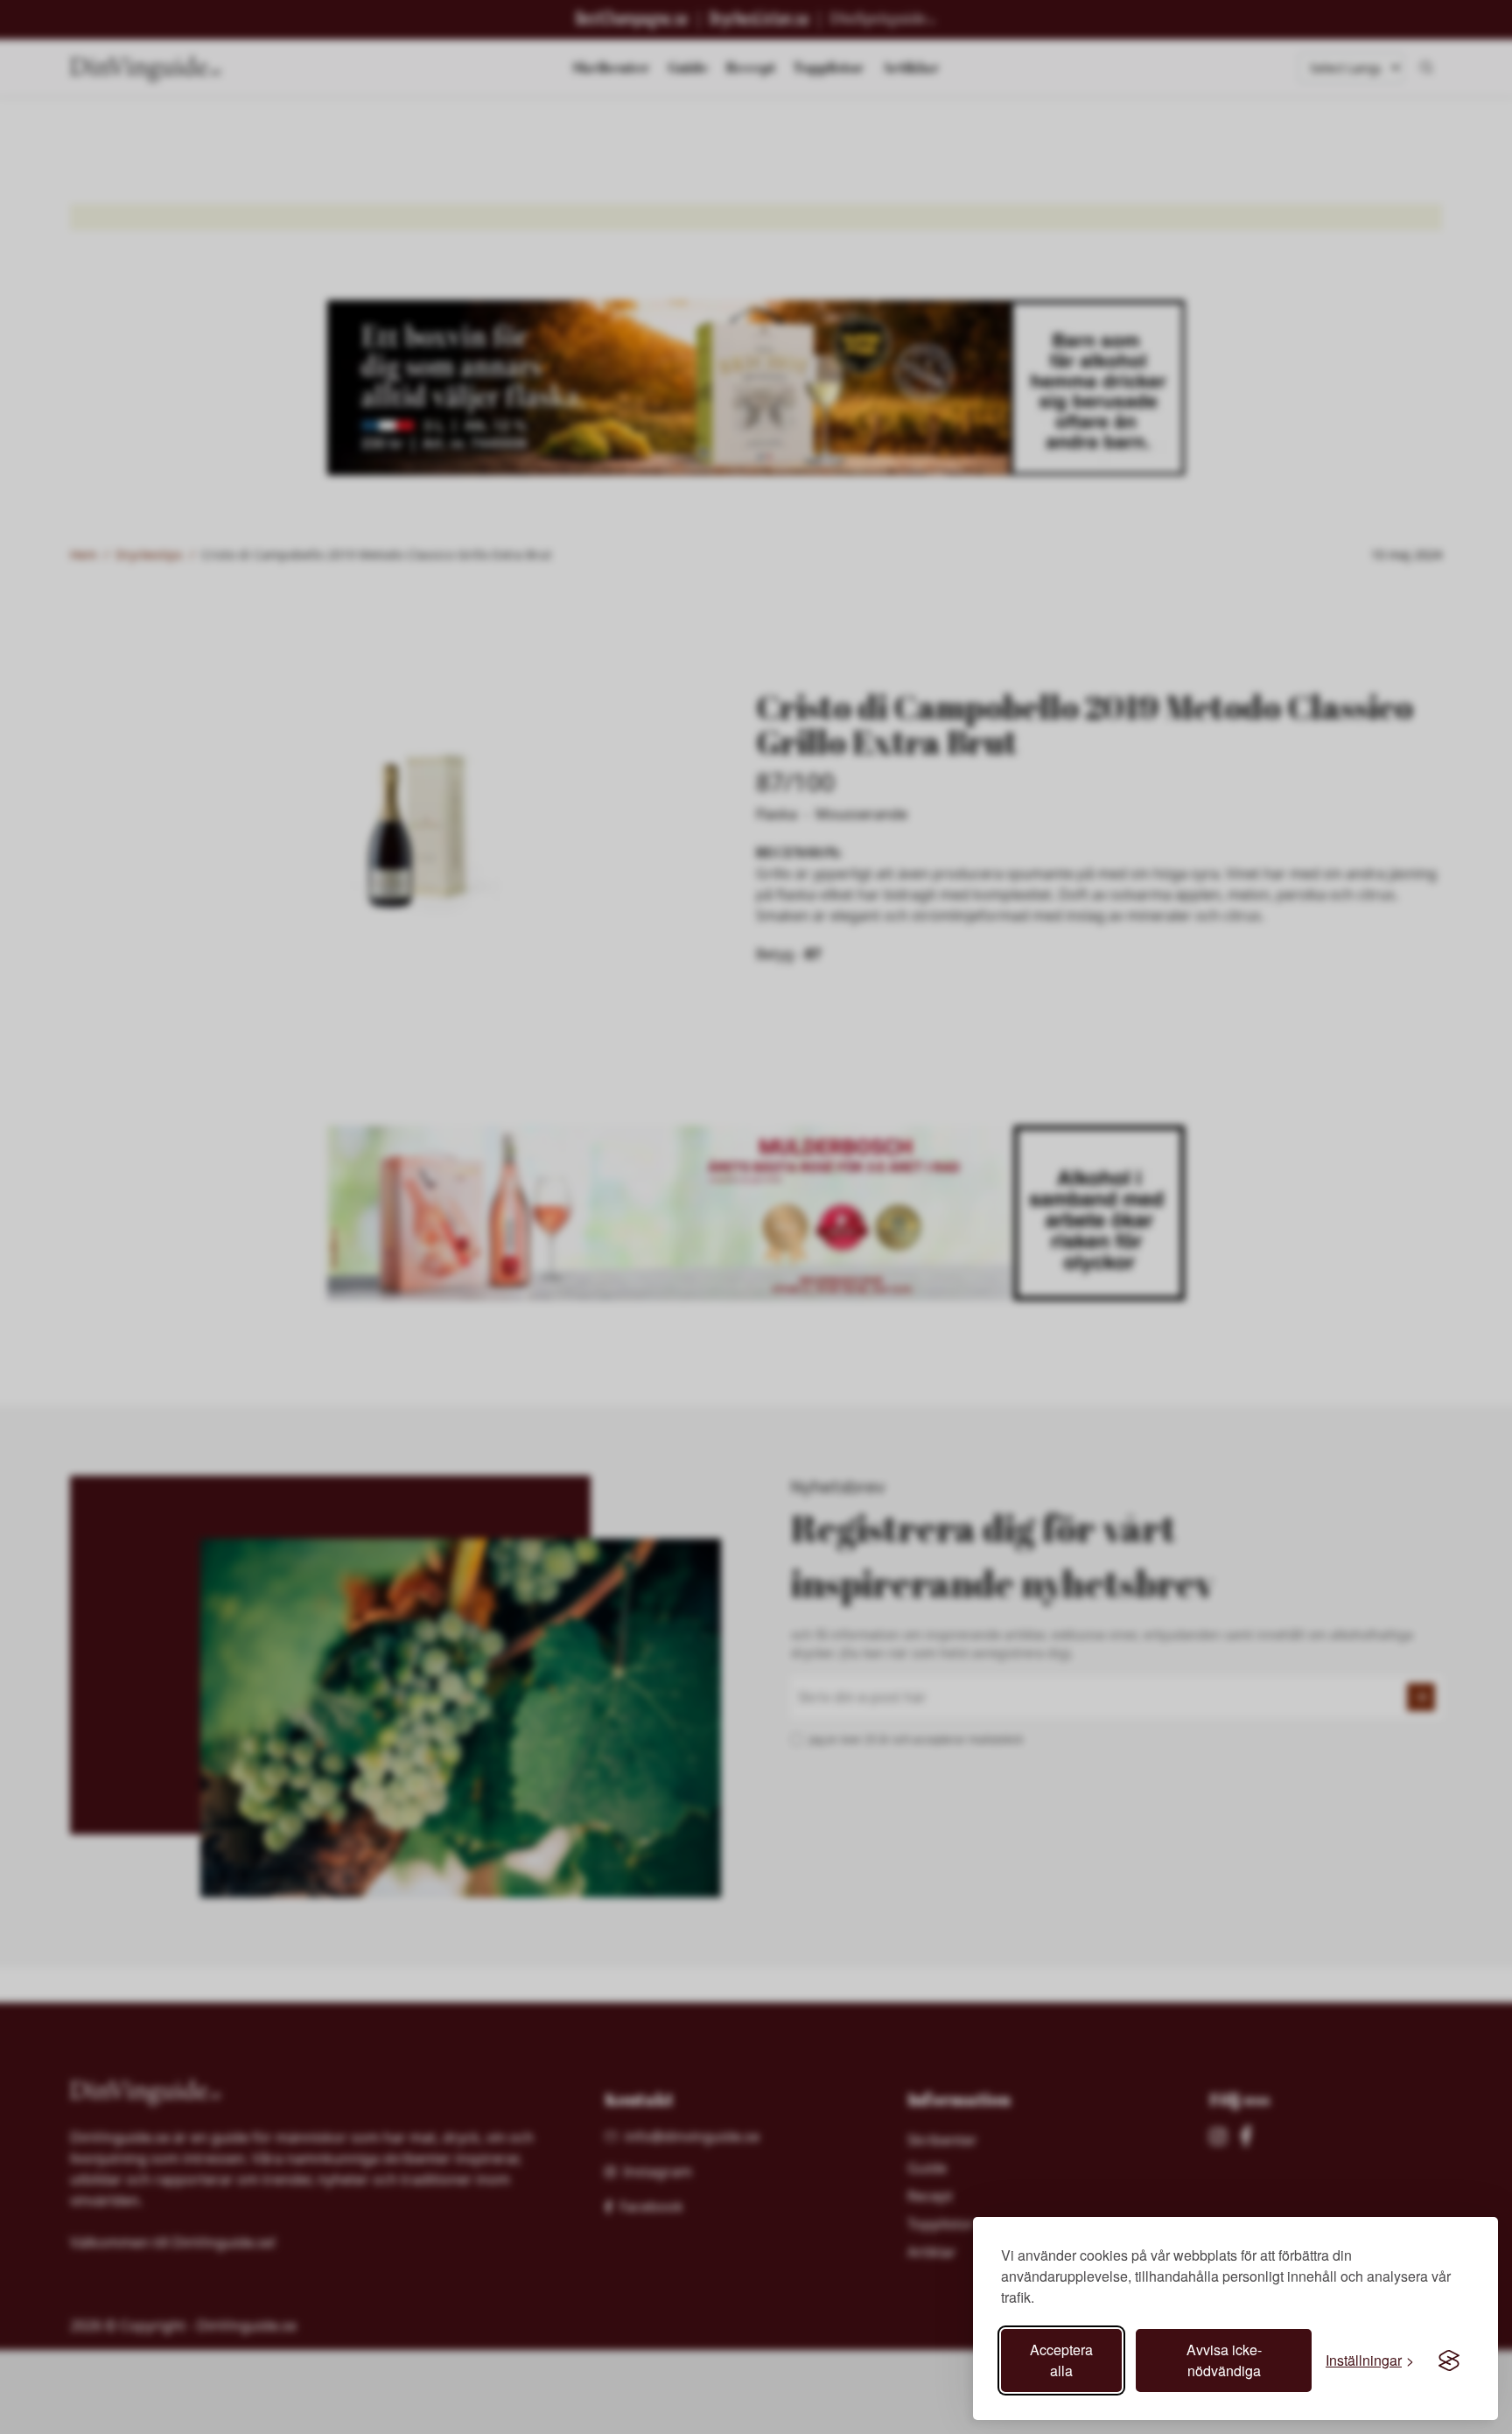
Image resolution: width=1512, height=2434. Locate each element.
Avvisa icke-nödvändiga (1224, 2360)
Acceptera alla (1061, 2360)
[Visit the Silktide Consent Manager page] (1449, 2360)
